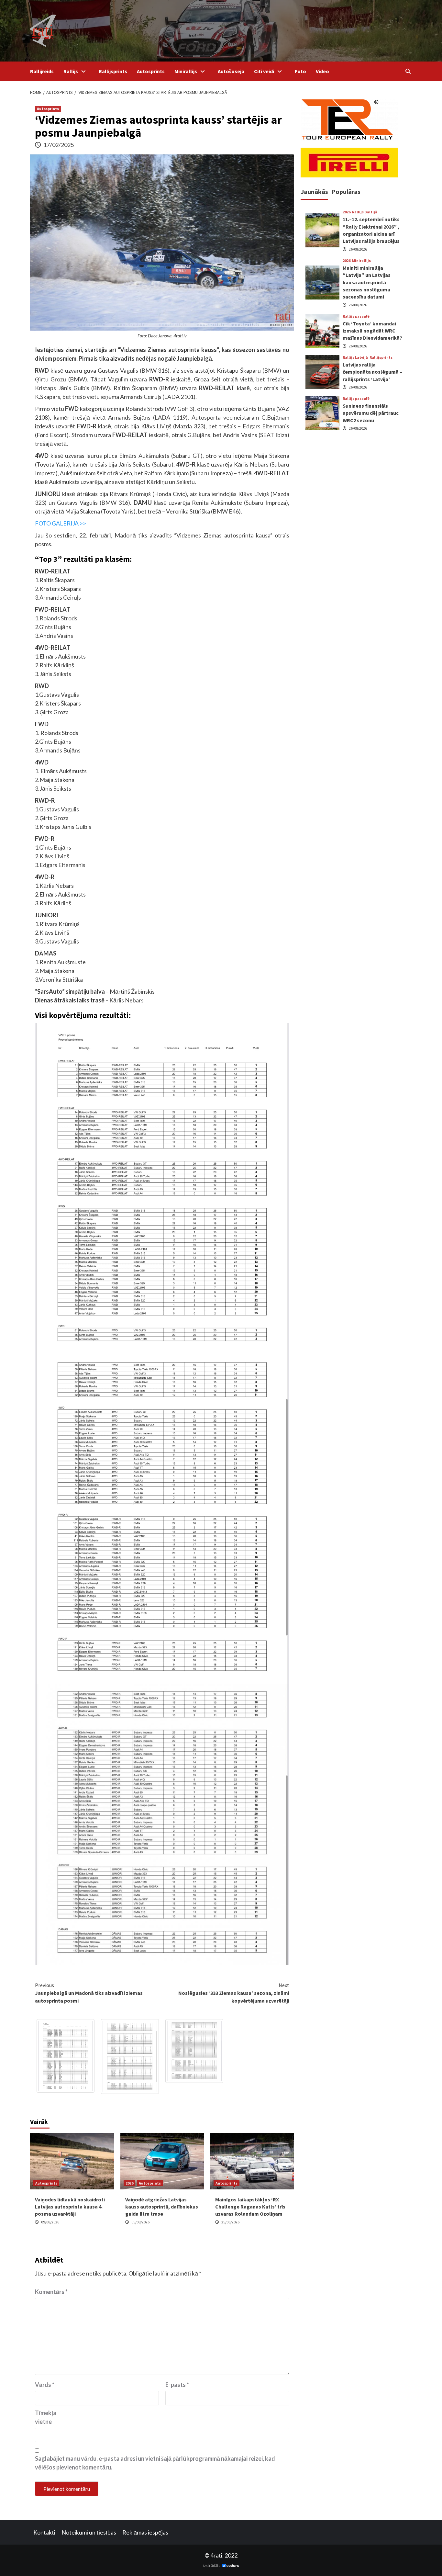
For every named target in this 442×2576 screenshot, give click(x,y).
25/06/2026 (230, 2222)
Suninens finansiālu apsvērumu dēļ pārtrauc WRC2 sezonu (371, 413)
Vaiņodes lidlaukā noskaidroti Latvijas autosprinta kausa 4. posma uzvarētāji (70, 2207)
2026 (129, 2183)
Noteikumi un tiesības (89, 2532)
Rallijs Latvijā (355, 357)
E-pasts (177, 2385)
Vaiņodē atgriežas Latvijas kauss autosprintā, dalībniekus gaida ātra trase (162, 2207)
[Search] (408, 71)
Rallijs (71, 71)
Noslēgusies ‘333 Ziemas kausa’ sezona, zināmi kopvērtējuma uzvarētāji (234, 1993)
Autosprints (151, 71)
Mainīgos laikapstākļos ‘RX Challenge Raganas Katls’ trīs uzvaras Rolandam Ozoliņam (250, 2207)
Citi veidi (264, 71)
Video (322, 71)
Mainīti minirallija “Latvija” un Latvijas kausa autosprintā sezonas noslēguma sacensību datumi (367, 282)
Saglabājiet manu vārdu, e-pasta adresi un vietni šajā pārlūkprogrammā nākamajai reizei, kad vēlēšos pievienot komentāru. (155, 2463)
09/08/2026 (50, 2222)
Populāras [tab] (346, 192)
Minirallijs (186, 71)
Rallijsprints (113, 71)
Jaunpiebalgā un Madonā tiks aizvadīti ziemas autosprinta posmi (89, 1993)
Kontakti (44, 2532)
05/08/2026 (140, 2222)
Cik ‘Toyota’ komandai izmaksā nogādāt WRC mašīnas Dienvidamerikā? (372, 331)
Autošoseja (231, 71)
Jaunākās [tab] (314, 192)
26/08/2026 (358, 249)
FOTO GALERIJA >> (61, 523)
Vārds (45, 2385)
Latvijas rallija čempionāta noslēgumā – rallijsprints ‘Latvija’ (372, 372)
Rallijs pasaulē (356, 316)
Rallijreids (42, 71)
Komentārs (51, 2292)
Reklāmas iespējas (145, 2532)
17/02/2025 (59, 145)
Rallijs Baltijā (365, 212)
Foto (300, 71)
